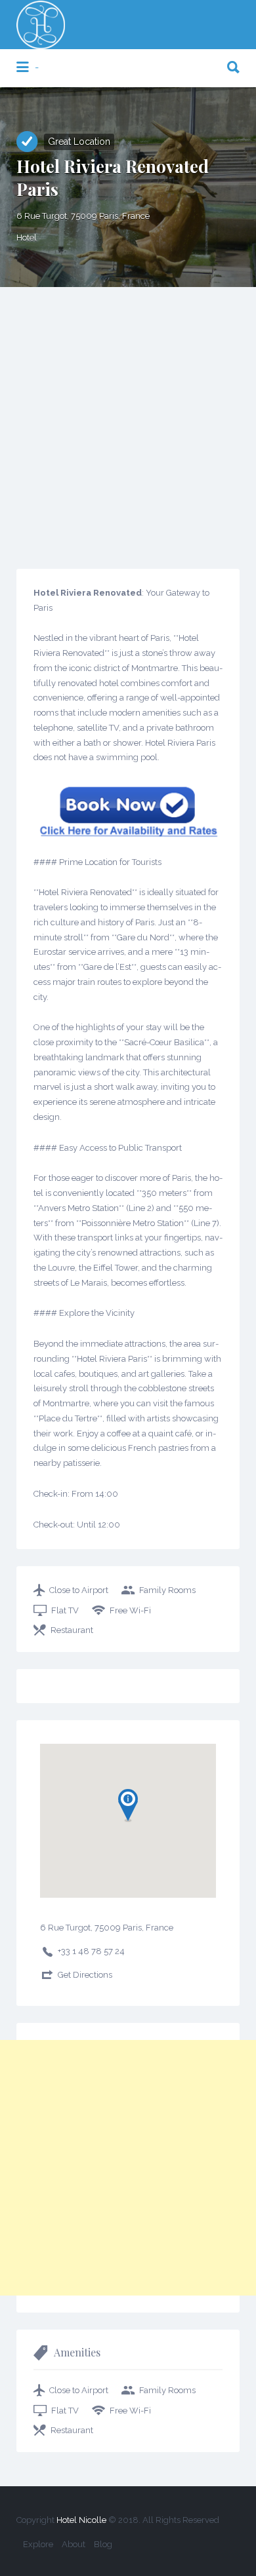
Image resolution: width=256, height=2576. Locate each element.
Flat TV (65, 1610)
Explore (38, 2544)
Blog (103, 2544)
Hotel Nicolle (81, 2520)
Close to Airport (79, 1590)
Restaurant (72, 1630)
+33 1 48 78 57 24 (91, 1951)
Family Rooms (167, 1590)
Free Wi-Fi (130, 1610)
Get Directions (85, 1975)
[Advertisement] (128, 421)
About (74, 2544)
